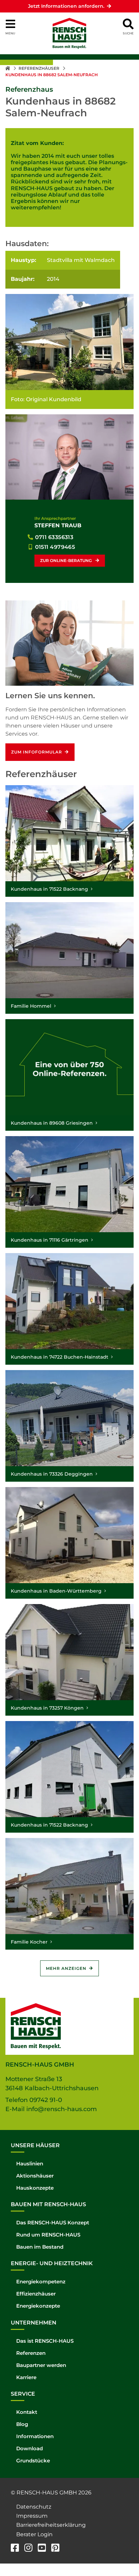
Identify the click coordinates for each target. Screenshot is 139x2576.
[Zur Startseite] (8, 68)
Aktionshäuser (35, 2176)
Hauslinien (30, 2164)
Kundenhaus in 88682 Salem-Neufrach (52, 75)
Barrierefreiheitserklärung (51, 2525)
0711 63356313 (54, 537)
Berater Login (34, 2534)
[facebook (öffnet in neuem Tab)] (15, 2549)
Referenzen (31, 2353)
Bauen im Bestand (40, 2247)
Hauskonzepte (35, 2188)
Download (30, 2448)
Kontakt (27, 2412)
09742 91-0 (46, 2100)
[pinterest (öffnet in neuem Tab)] (55, 2549)
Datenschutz (34, 2507)
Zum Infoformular (37, 752)
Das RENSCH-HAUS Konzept (53, 2223)
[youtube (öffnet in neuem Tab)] (42, 2549)
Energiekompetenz (41, 2282)
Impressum (32, 2516)
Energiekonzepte (38, 2306)
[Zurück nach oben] (124, 2556)
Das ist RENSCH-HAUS (45, 2341)
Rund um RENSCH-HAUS (48, 2235)
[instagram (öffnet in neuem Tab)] (28, 2549)
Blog (22, 2424)
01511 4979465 (55, 547)
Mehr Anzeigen (66, 1968)
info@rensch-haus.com (62, 2109)
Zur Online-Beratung (66, 560)
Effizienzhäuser (36, 2294)
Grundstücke (33, 2461)
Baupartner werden (41, 2365)
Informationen (35, 2436)
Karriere (26, 2377)
